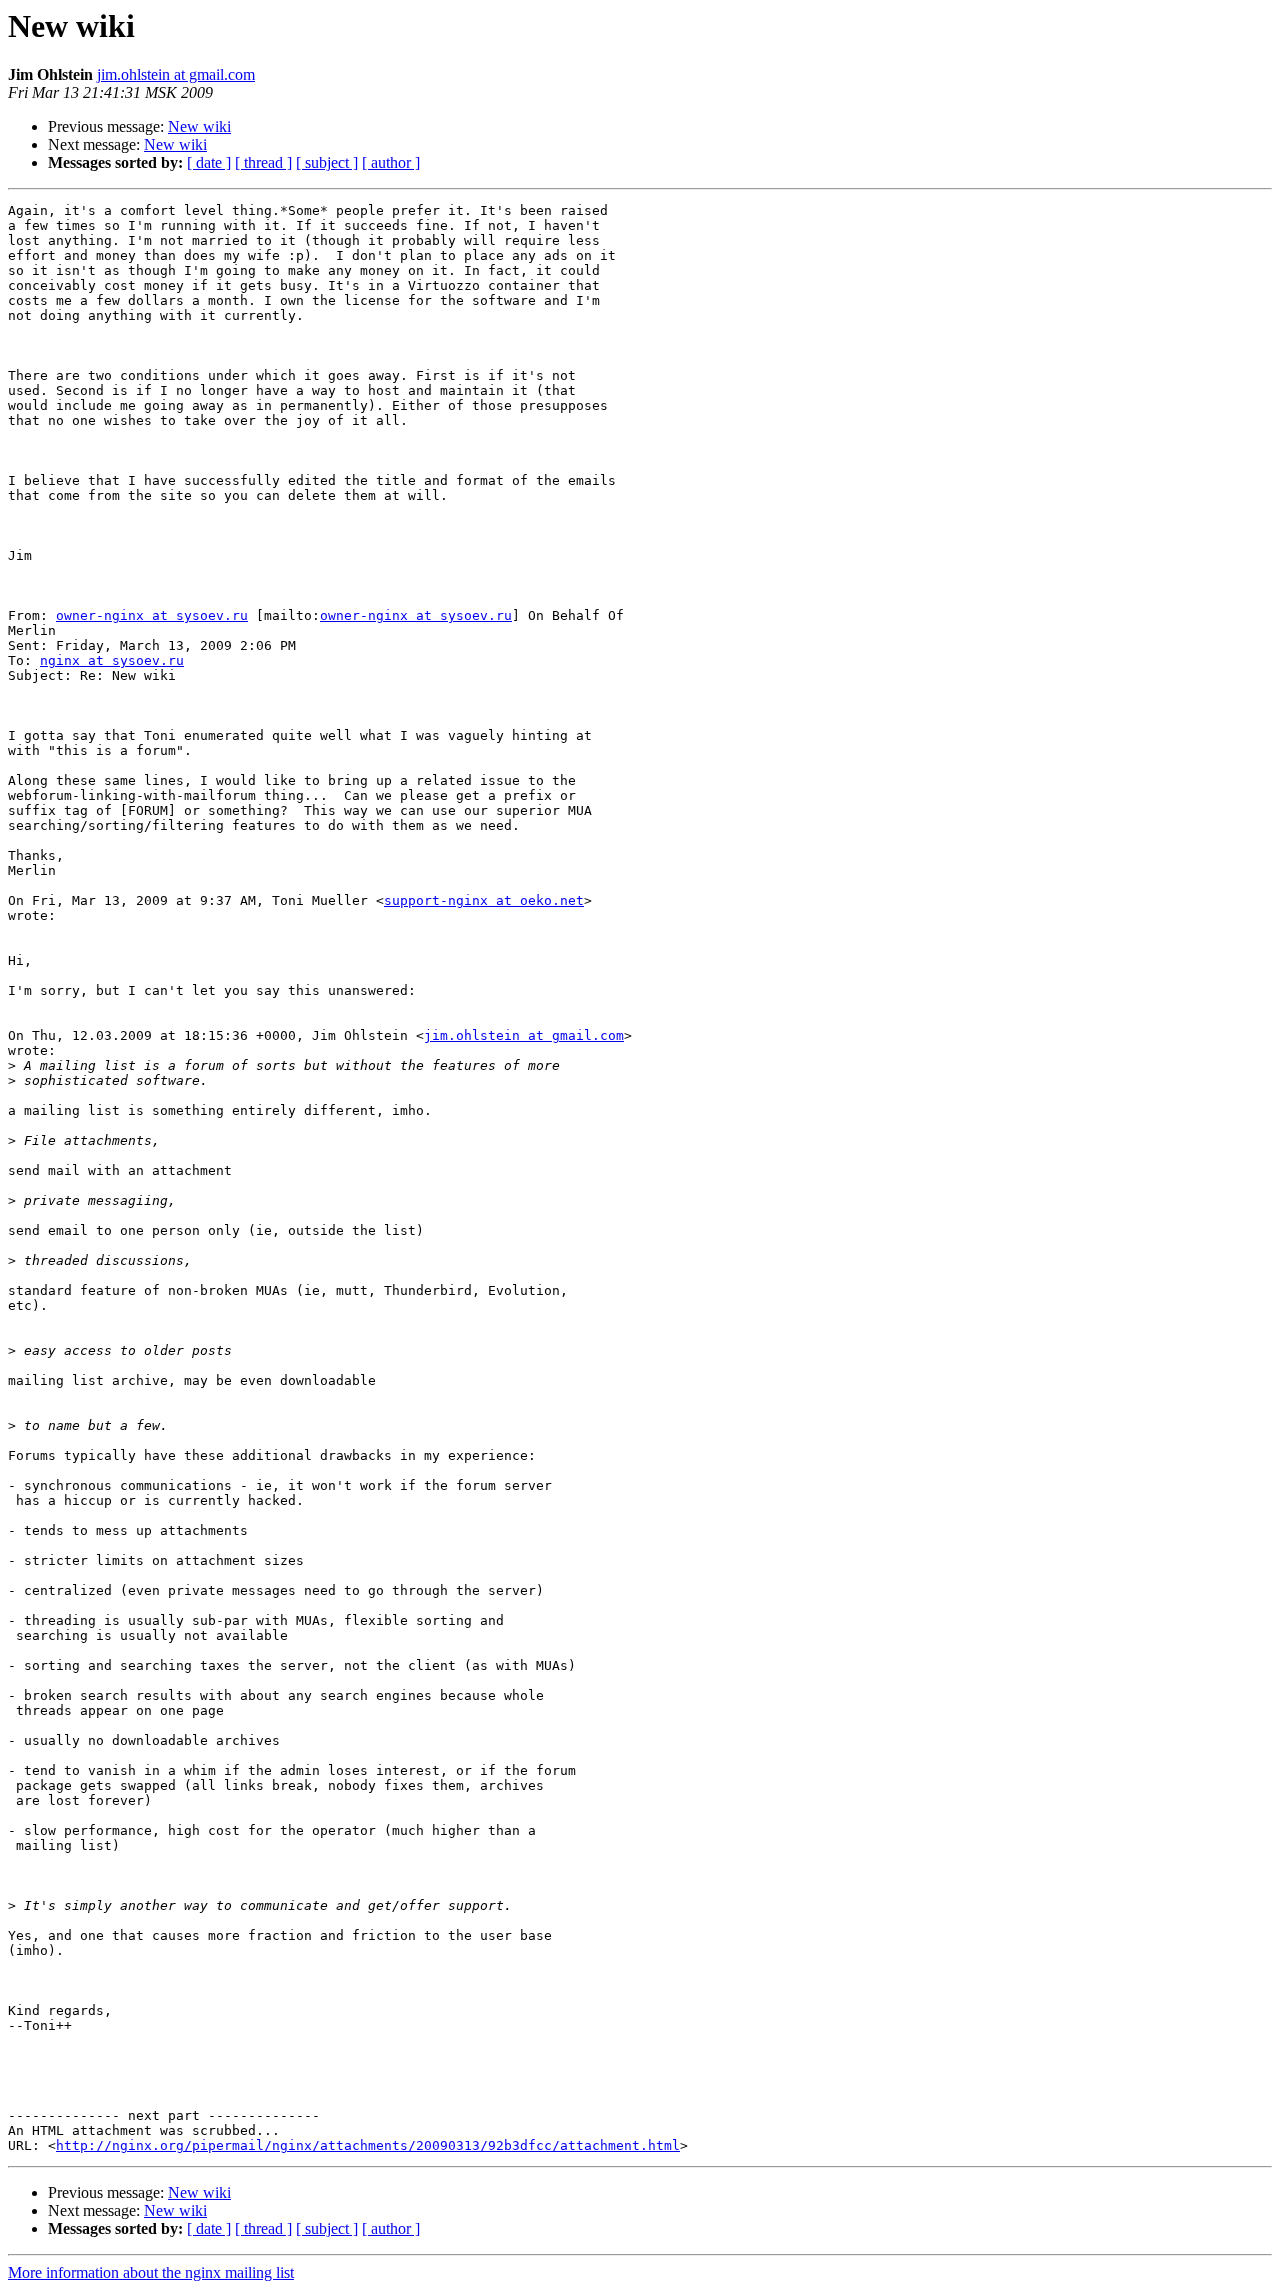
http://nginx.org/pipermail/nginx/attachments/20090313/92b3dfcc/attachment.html (368, 2145)
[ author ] (391, 162)
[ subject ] (327, 162)
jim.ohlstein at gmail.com (176, 74)
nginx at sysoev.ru (112, 660)
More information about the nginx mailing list (151, 2272)
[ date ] (209, 162)
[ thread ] (263, 162)
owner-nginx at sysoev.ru (152, 615)
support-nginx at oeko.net (484, 900)
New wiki (199, 126)
